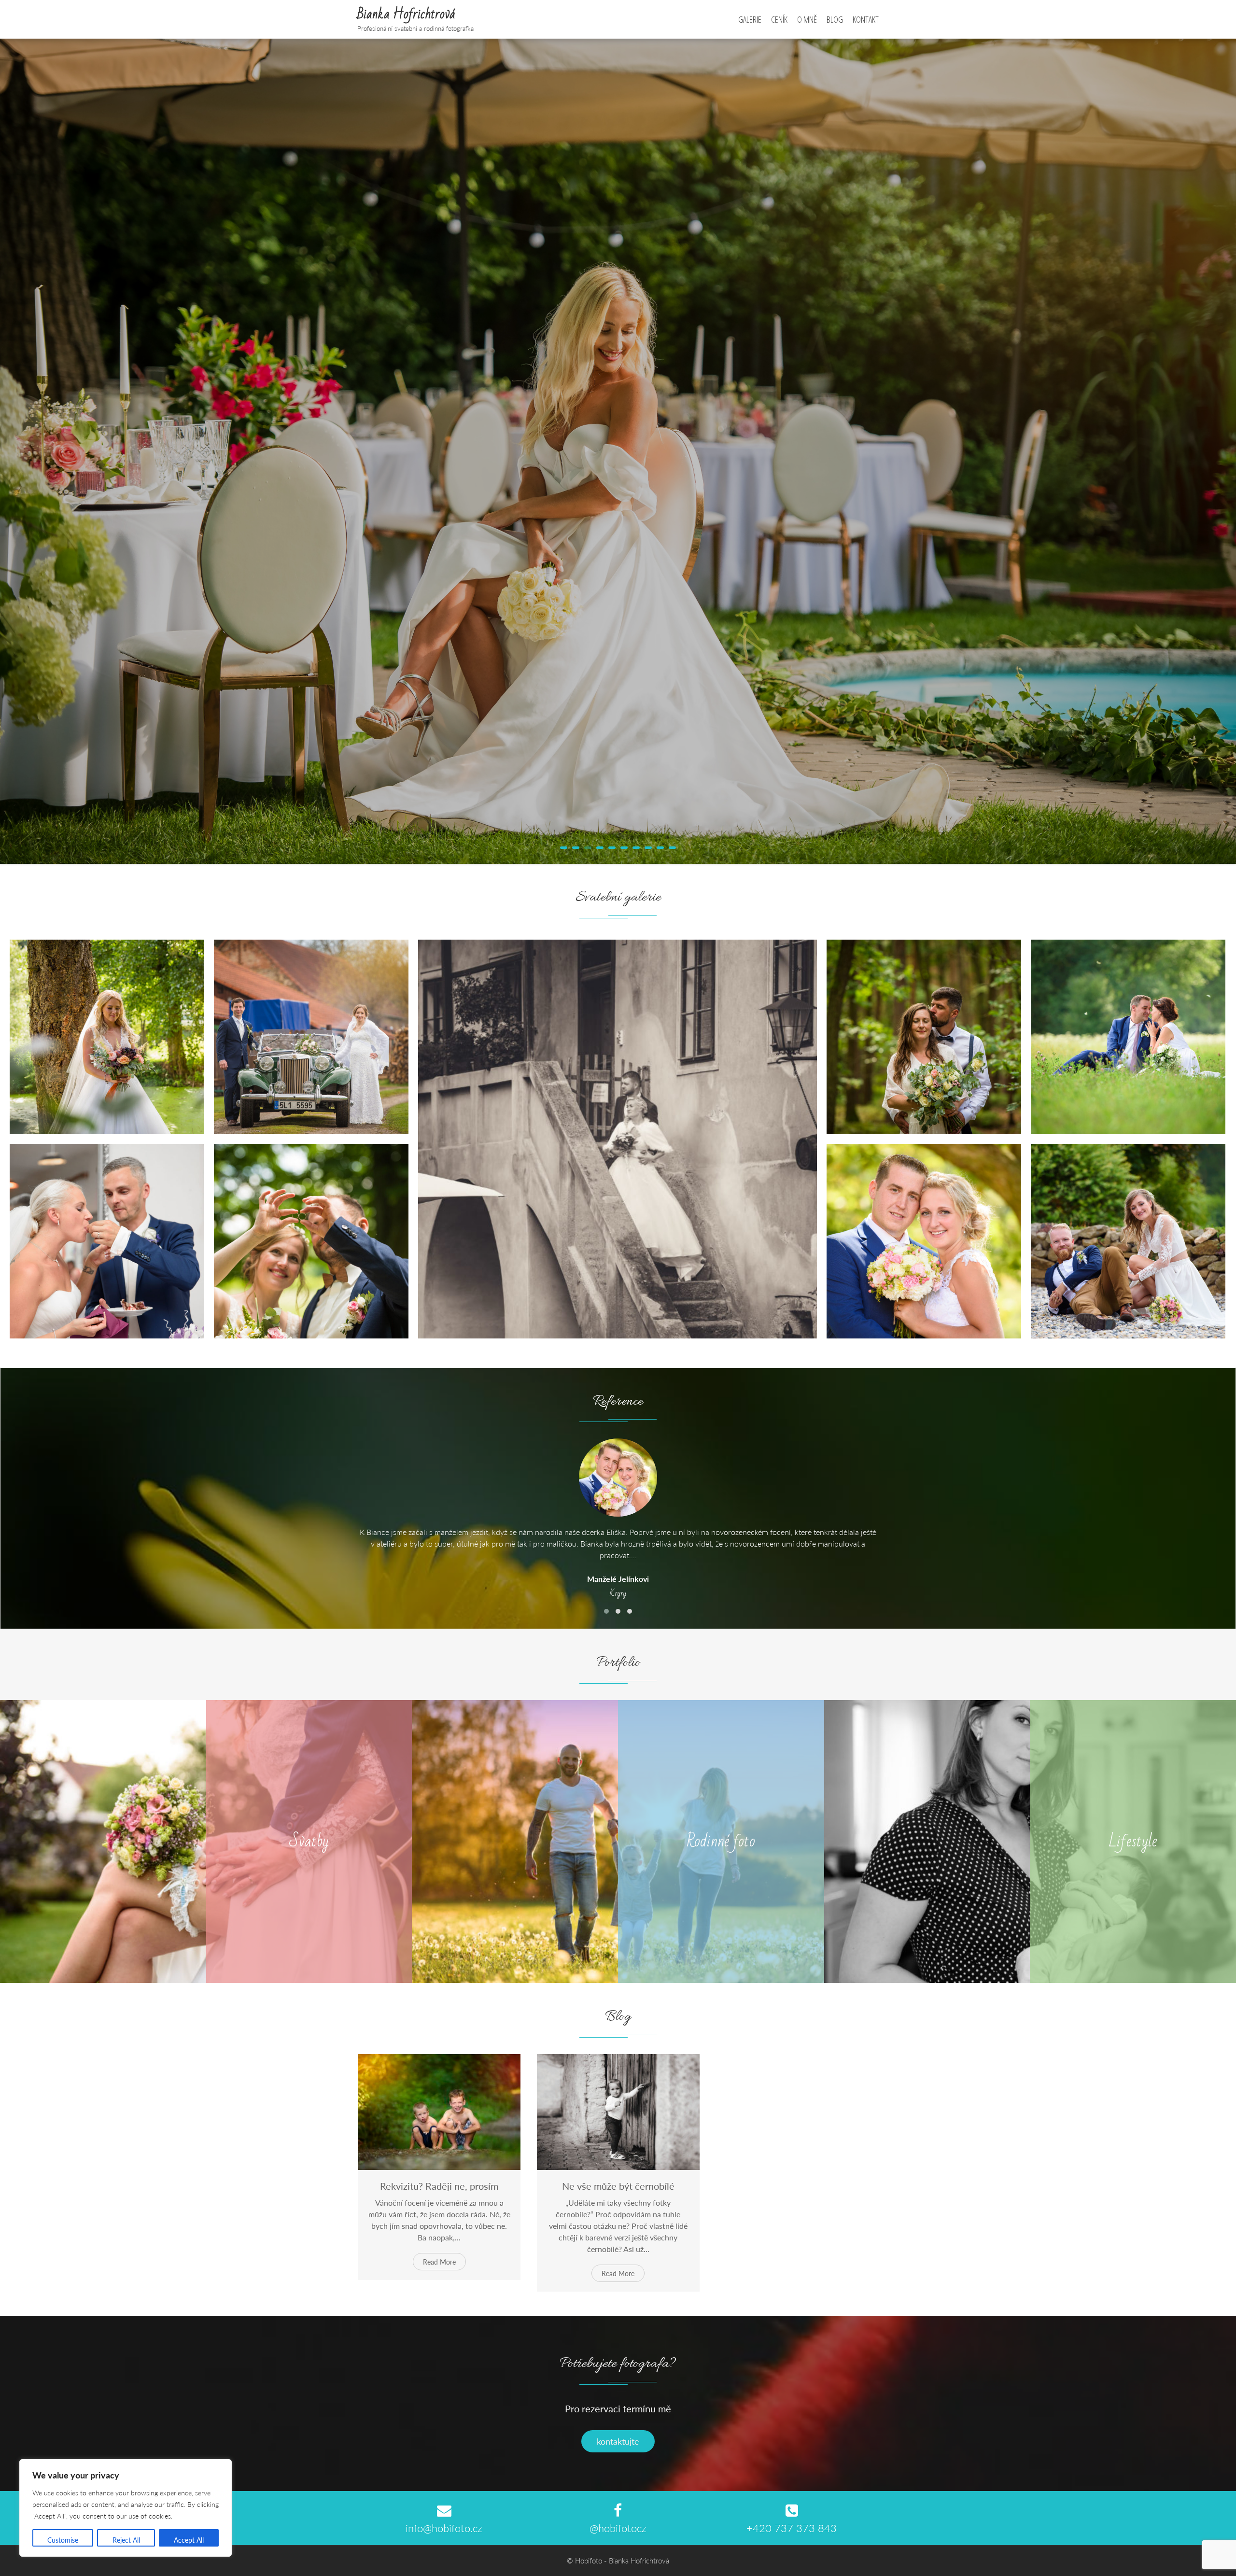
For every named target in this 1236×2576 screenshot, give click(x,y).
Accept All (189, 2540)
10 (672, 848)
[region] (126, 2508)
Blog (835, 19)
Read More (439, 2262)
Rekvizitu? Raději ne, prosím (439, 2186)
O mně (807, 19)
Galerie (750, 19)
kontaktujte (618, 2441)
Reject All (126, 2540)
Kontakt (866, 19)
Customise (63, 2540)
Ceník (779, 19)
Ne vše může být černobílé (618, 2186)
